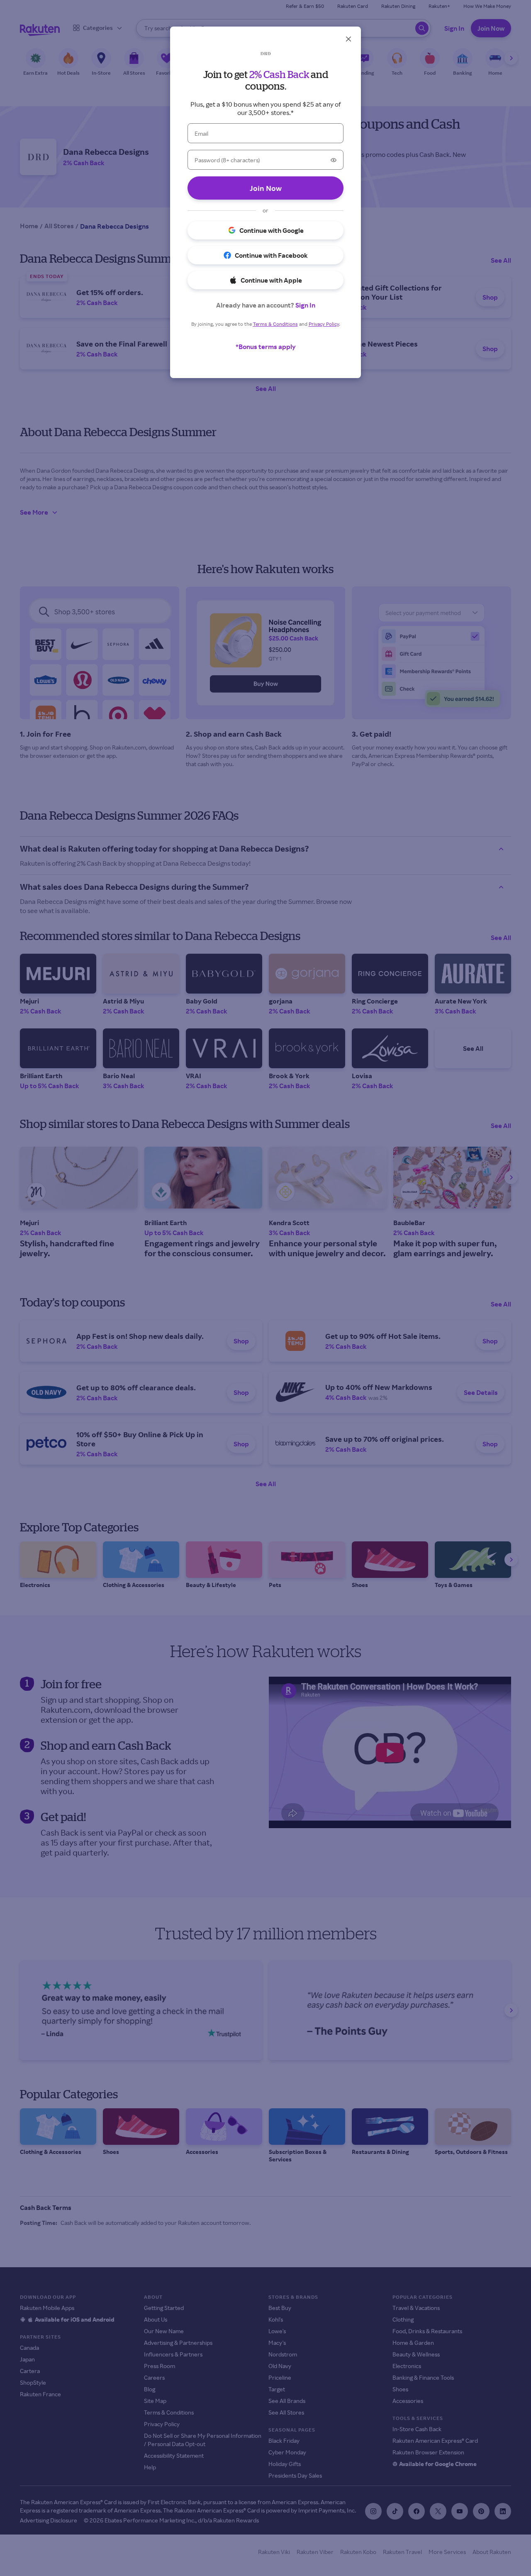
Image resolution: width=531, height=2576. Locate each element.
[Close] (348, 39)
